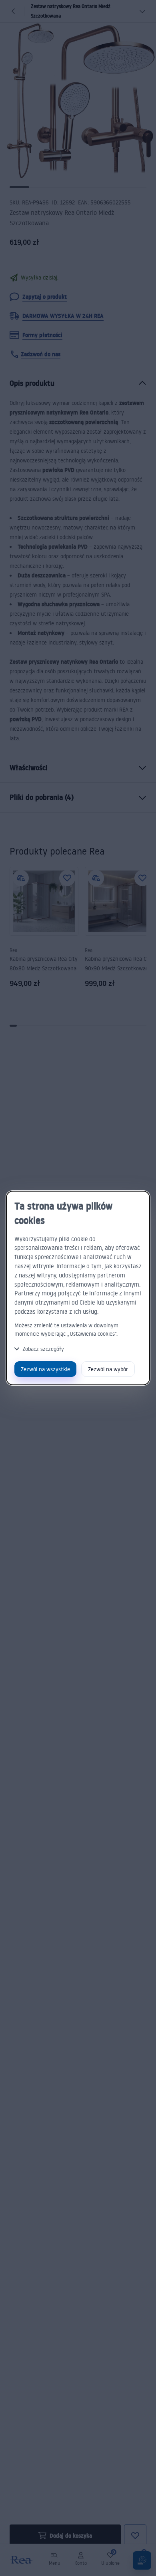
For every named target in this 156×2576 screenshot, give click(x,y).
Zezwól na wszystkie (45, 1369)
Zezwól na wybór (108, 1369)
